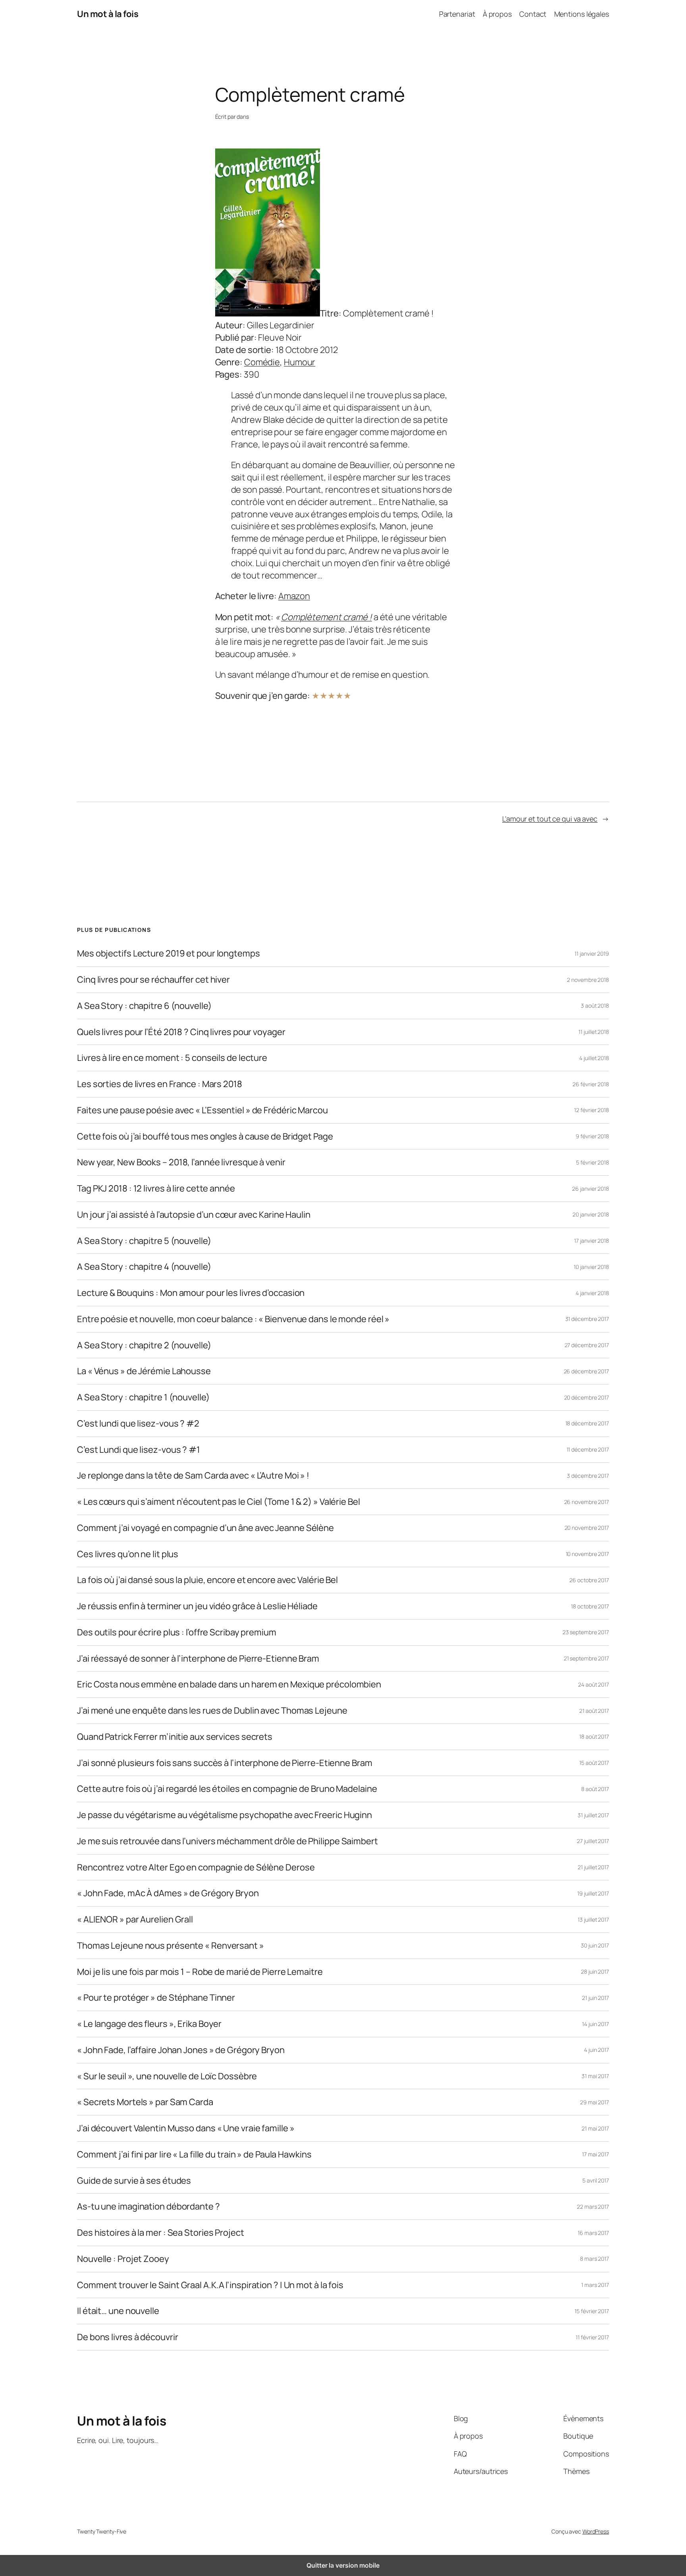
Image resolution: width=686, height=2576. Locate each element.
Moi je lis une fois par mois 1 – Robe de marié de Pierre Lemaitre (200, 1972)
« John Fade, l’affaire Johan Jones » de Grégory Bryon (181, 2050)
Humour (300, 362)
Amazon (294, 596)
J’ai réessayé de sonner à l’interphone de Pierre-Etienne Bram (198, 1659)
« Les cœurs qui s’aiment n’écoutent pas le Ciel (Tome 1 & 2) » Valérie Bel (219, 1502)
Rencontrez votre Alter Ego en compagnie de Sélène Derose (196, 1867)
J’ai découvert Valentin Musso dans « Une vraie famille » (186, 2128)
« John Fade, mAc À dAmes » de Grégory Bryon (168, 1893)
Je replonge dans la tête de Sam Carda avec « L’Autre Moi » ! (193, 1476)
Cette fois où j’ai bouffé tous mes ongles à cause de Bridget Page (205, 1137)
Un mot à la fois (108, 14)
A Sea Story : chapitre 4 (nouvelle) (144, 1267)
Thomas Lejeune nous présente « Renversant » (171, 1946)
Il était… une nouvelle (118, 2311)
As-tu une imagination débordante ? (148, 2207)
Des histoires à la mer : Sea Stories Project (161, 2233)
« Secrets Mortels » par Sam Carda (145, 2102)
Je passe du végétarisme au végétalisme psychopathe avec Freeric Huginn (224, 1815)
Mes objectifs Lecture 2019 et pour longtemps (169, 953)
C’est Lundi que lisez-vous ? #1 (139, 1450)
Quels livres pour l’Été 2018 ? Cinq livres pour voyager (181, 1032)
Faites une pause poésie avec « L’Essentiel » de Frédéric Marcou (202, 1110)
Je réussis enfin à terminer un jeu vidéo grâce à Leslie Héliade (197, 1606)
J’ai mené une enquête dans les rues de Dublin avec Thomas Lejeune (212, 1711)
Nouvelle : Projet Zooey (123, 2259)
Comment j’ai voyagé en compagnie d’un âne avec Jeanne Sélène (205, 1528)
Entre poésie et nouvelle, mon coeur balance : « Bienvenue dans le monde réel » (233, 1319)
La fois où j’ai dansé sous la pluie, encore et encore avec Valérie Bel (207, 1580)
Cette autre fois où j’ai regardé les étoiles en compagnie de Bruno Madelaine (227, 1789)
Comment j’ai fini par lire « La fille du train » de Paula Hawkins (194, 2155)
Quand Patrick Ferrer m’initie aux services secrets (175, 1737)
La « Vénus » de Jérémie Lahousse (144, 1371)
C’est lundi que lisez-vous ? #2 (138, 1424)
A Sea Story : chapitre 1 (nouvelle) (143, 1397)
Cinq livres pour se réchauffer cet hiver (153, 980)
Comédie (262, 362)
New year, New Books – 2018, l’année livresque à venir (181, 1162)
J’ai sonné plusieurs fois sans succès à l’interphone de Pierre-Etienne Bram (225, 1763)
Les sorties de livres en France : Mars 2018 (160, 1084)
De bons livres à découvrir (127, 2337)
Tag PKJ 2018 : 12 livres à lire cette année (156, 1189)
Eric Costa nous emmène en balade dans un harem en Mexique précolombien (229, 1684)
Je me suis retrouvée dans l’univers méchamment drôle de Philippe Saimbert (227, 1841)
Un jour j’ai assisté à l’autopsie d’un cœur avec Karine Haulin (194, 1215)
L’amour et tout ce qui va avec (550, 819)
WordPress (596, 2531)
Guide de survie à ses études (134, 2181)
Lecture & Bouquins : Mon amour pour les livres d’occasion (191, 1293)
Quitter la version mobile (343, 2565)
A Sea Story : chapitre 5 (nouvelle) (144, 1241)
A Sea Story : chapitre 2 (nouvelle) (144, 1345)
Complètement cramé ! (327, 617)
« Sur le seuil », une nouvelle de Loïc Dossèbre (167, 2076)
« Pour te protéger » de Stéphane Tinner (156, 1998)
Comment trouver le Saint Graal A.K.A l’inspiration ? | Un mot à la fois (210, 2285)
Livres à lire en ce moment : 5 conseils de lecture (172, 1058)
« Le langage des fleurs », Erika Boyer (149, 2024)
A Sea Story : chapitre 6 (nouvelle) (144, 1006)
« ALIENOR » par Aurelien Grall (135, 1919)
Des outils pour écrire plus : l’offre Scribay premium (177, 1632)
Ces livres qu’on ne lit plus (128, 1554)
